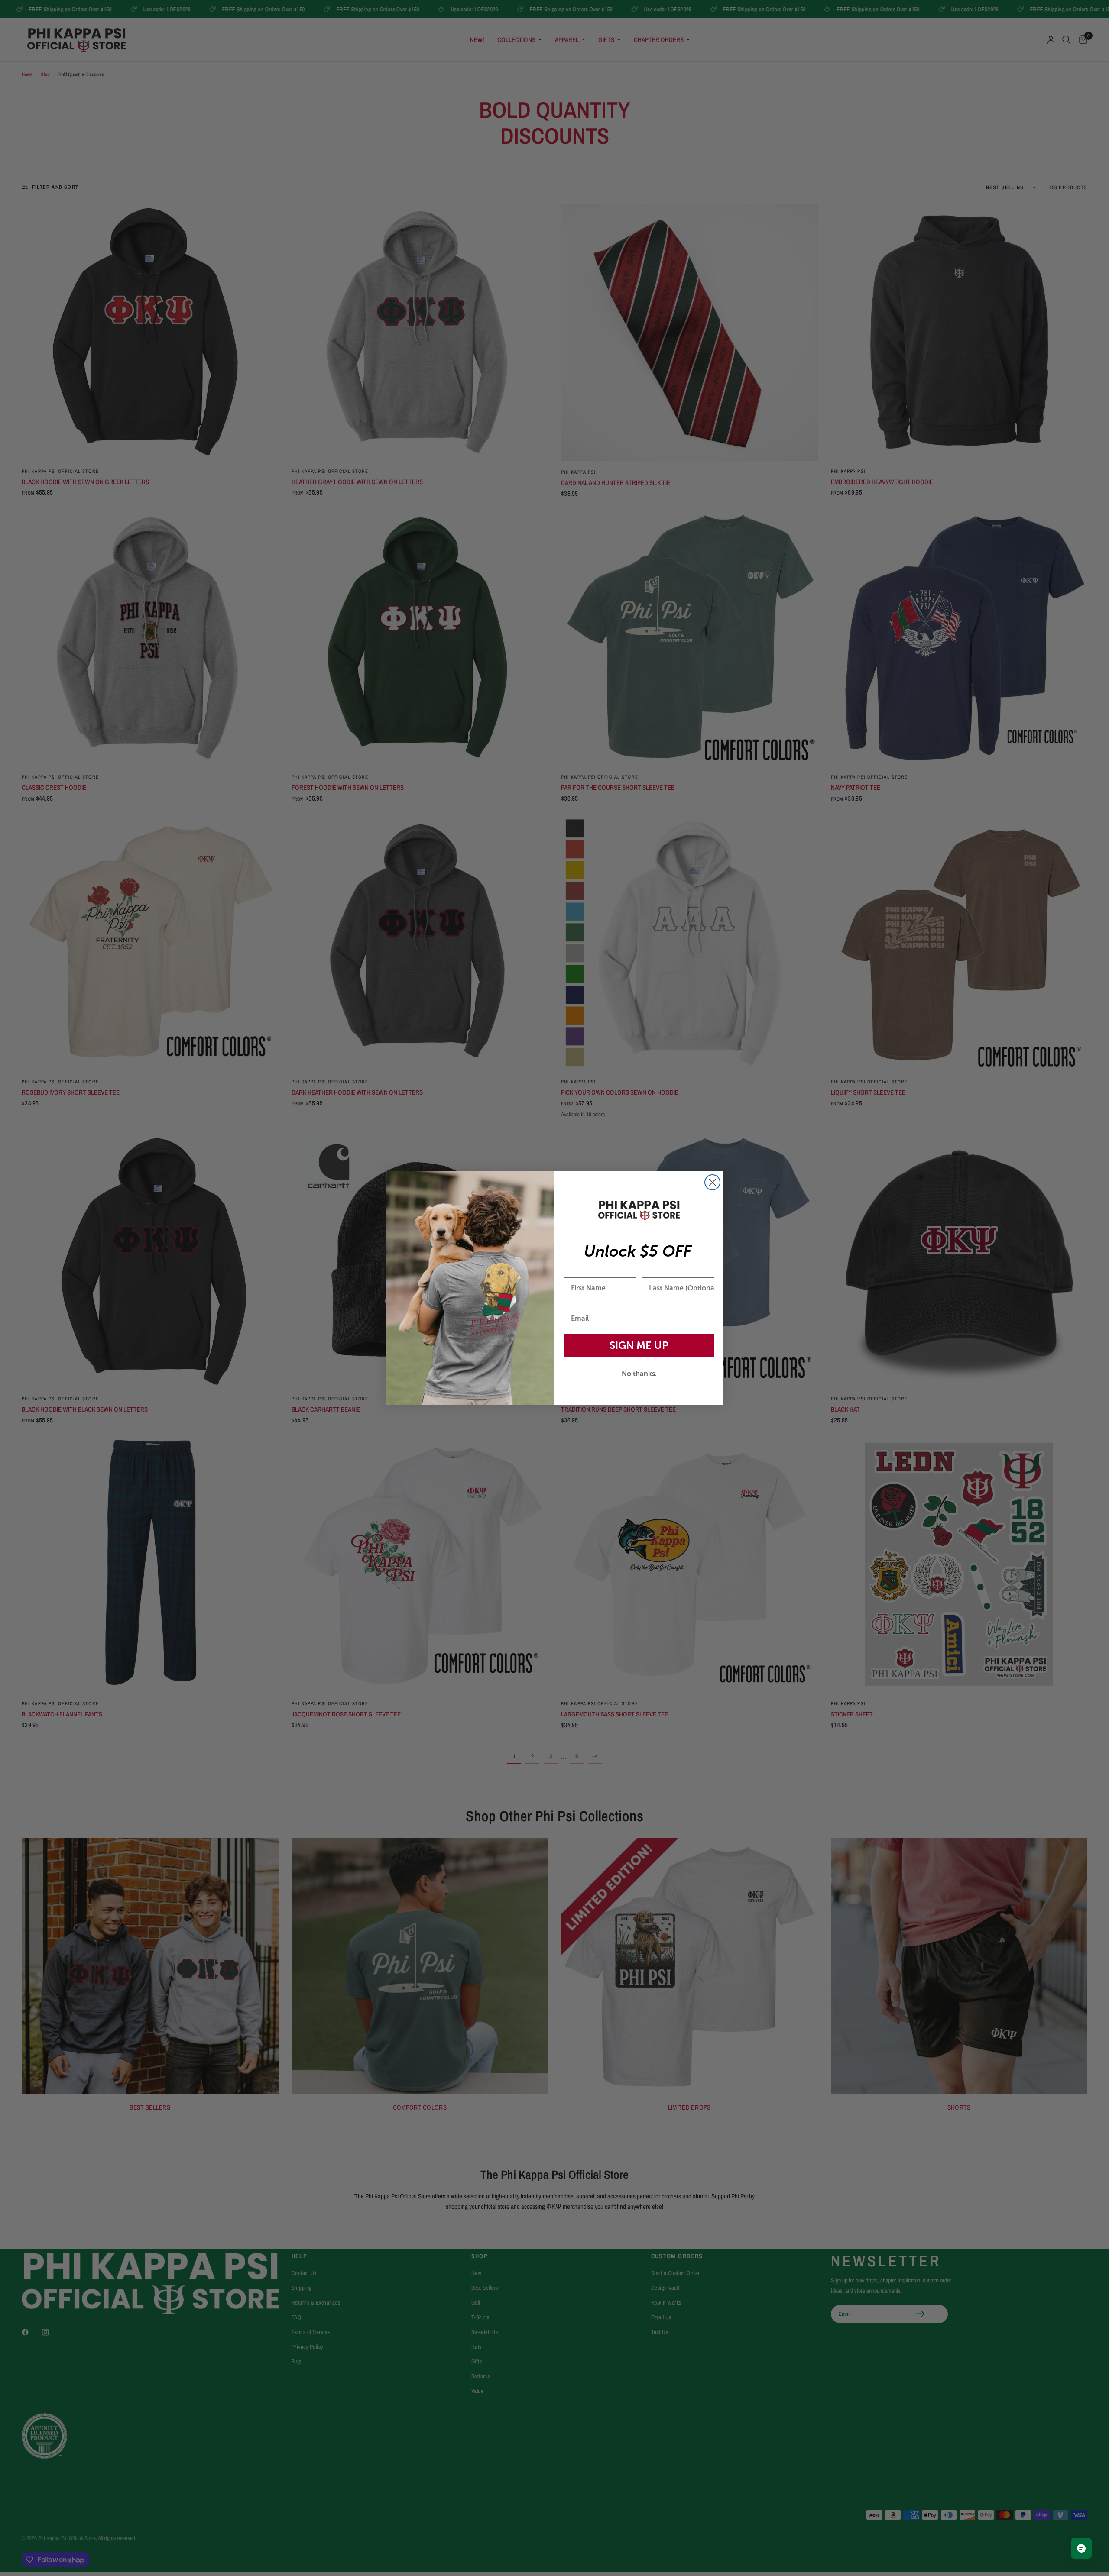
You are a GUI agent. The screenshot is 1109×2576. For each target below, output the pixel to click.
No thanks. (639, 1373)
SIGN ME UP (639, 1345)
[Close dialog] (712, 1182)
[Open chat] (1081, 2548)
